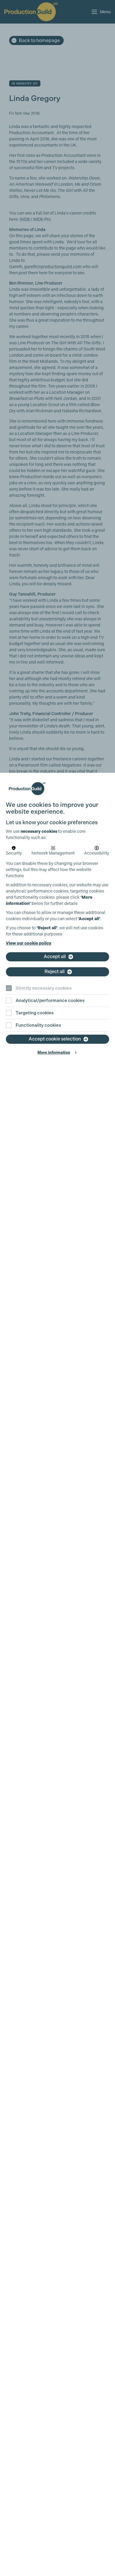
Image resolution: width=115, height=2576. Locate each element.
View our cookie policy (29, 943)
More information (54, 1052)
